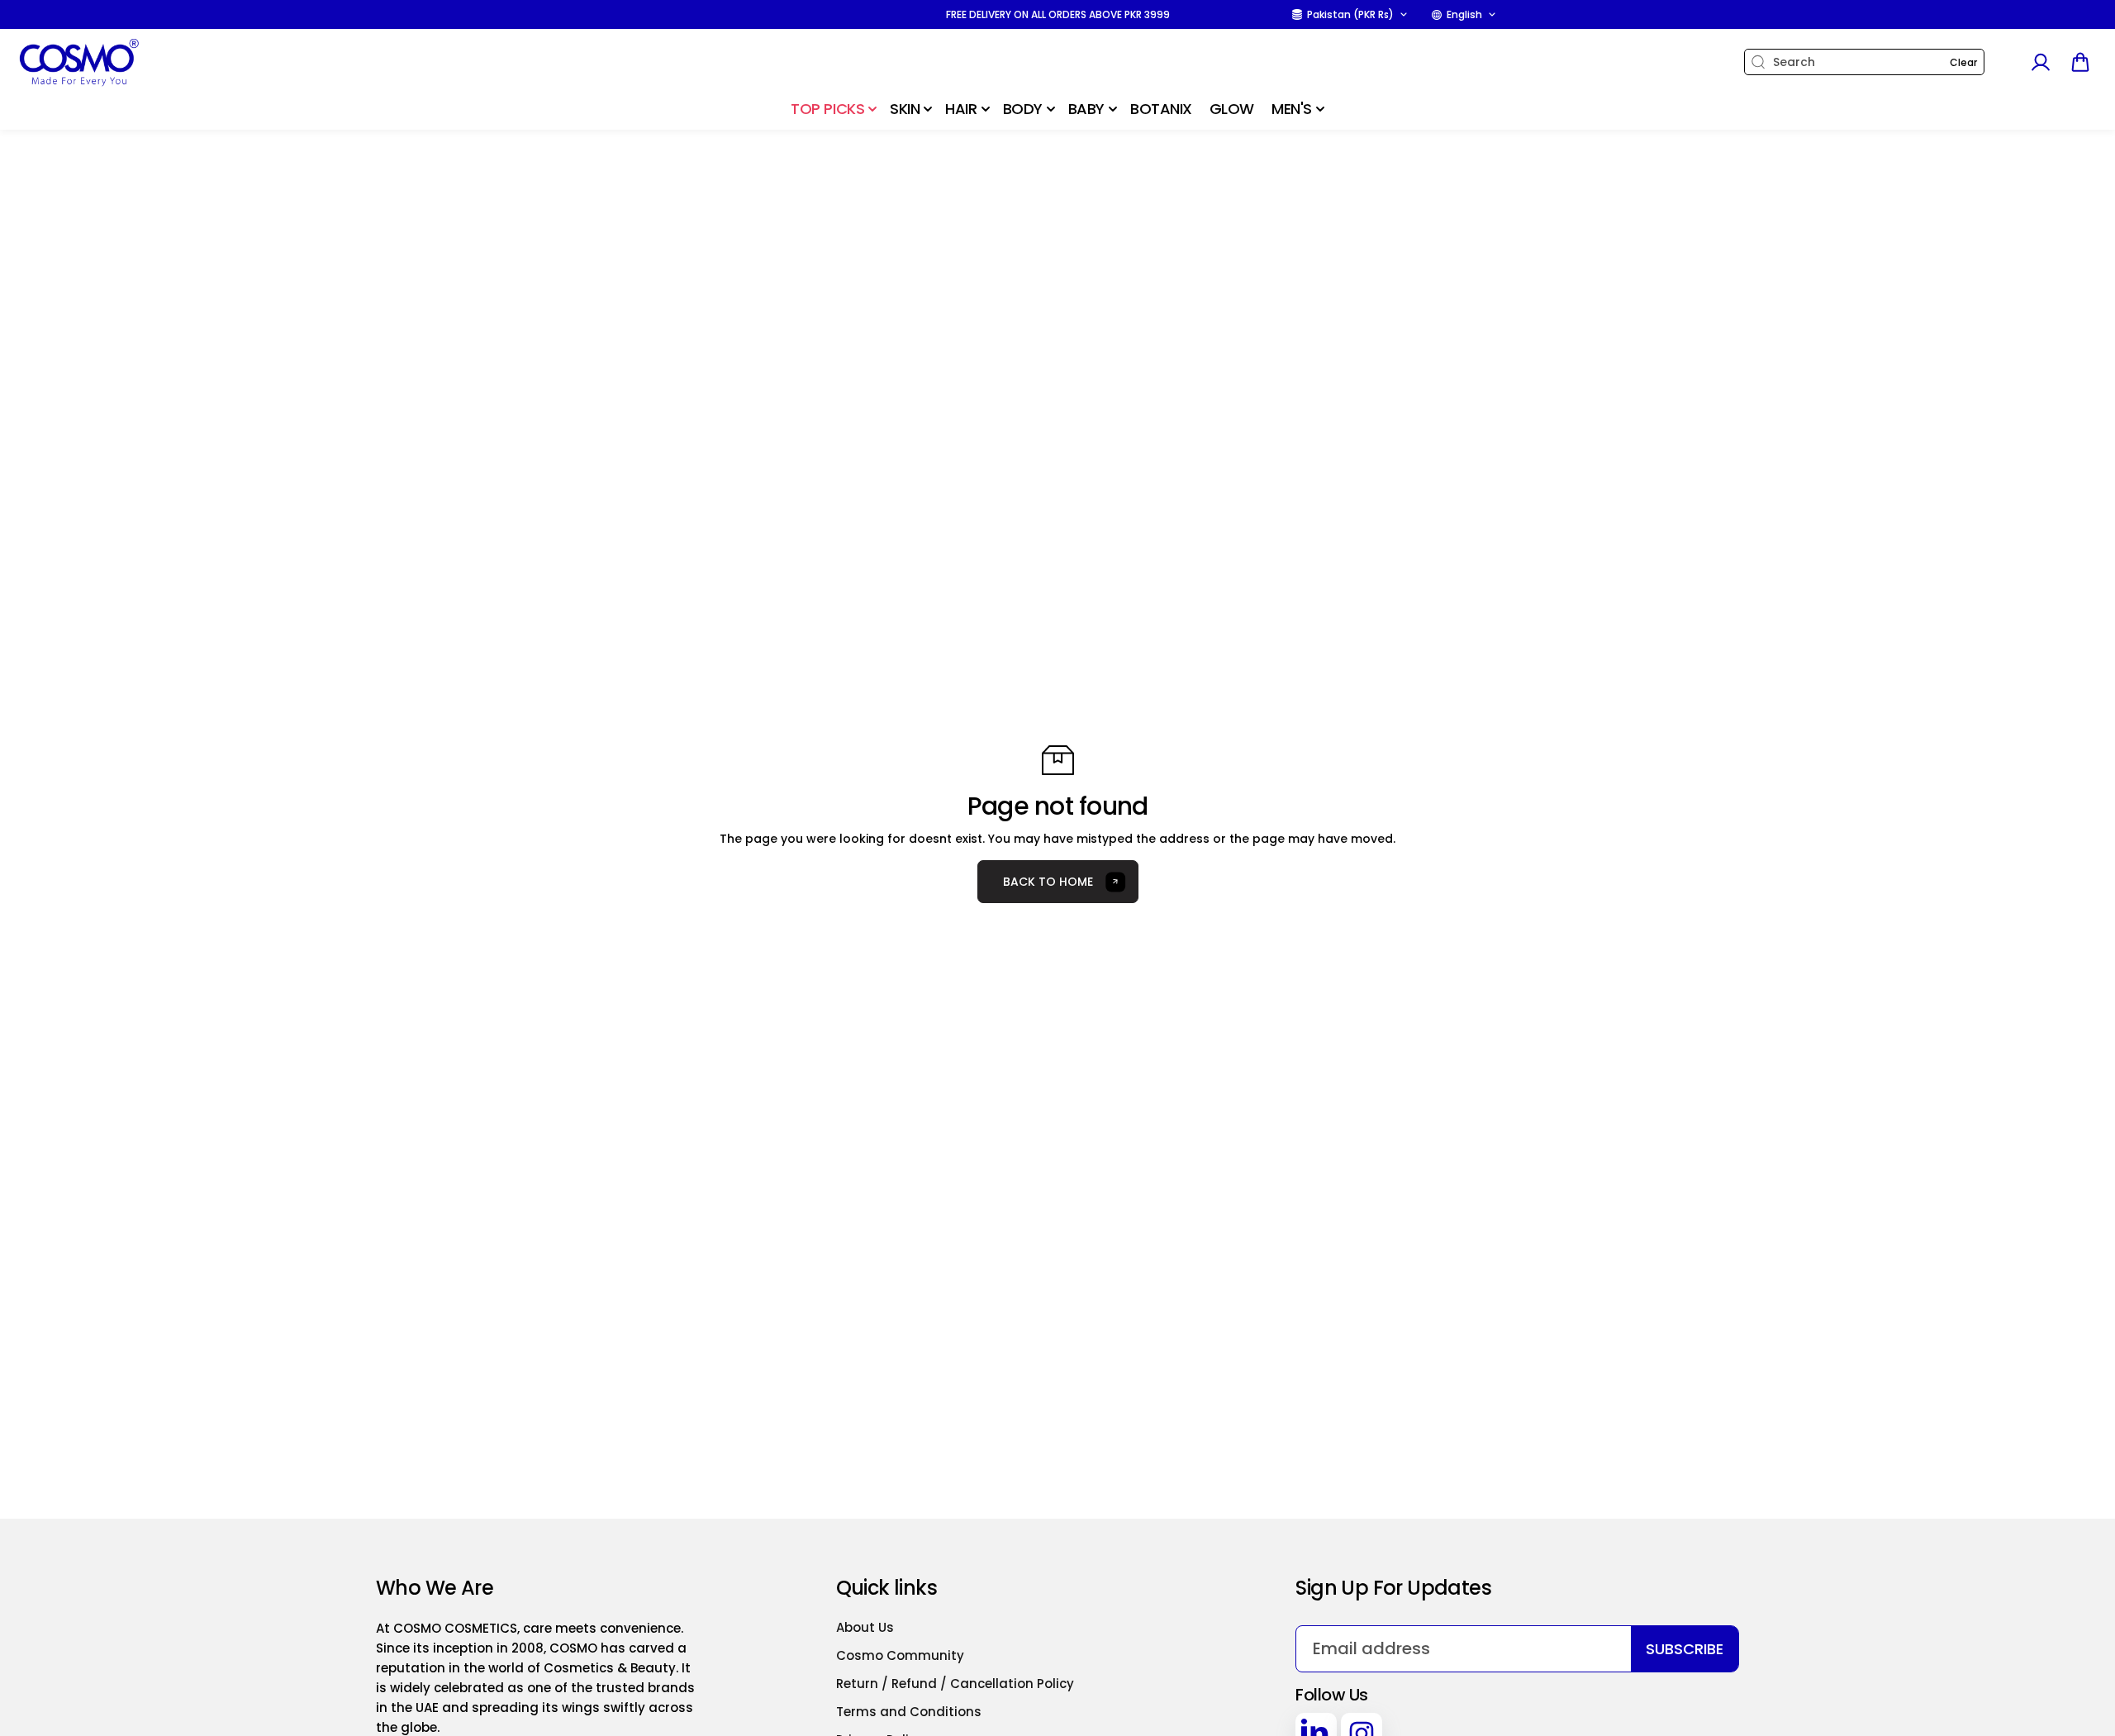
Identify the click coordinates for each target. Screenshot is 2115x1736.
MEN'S (1292, 109)
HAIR (961, 109)
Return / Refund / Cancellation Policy (955, 1684)
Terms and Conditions (909, 1712)
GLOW (1232, 109)
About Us (865, 1627)
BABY (1086, 109)
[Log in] (2040, 62)
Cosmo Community (900, 1655)
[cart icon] (2080, 62)
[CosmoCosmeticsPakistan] (120, 62)
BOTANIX (1161, 109)
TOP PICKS (827, 109)
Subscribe (1685, 1649)
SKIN (905, 109)
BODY (1023, 109)
